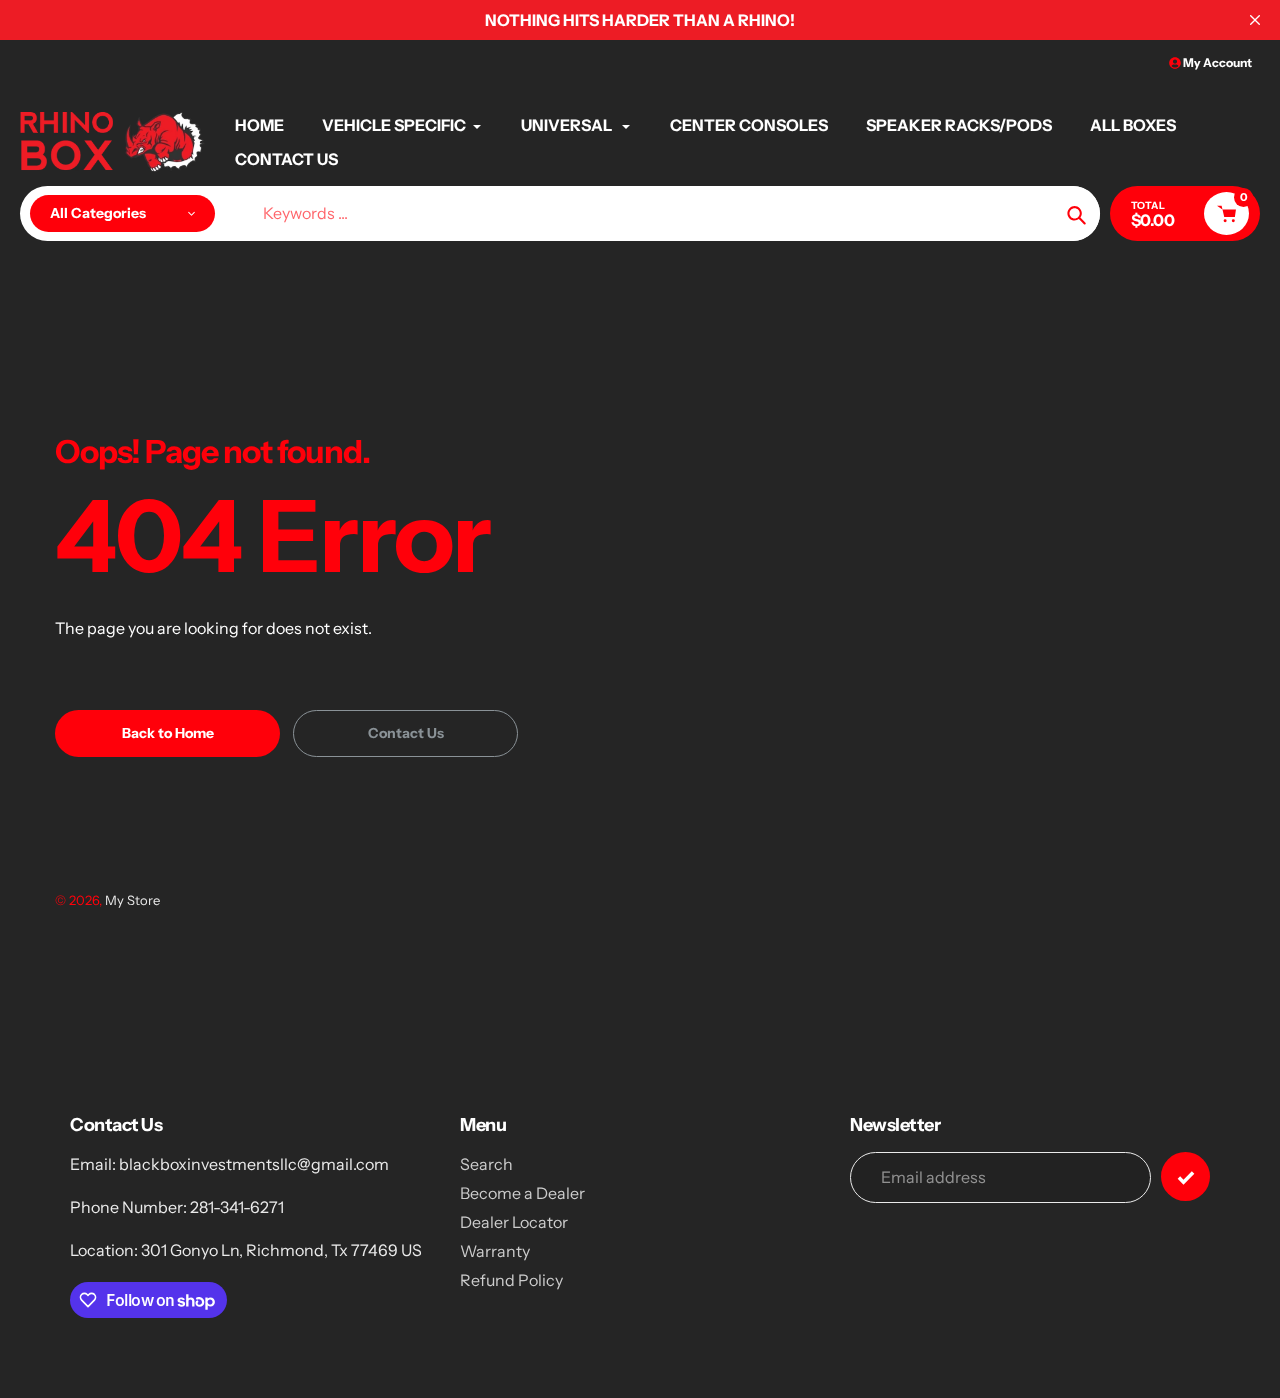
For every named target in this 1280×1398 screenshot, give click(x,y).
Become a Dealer (522, 1193)
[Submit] (1185, 1176)
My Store (132, 900)
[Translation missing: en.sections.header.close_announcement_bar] (1255, 20)
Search (486, 1164)
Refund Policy (511, 1280)
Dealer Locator (514, 1222)
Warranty (495, 1251)
